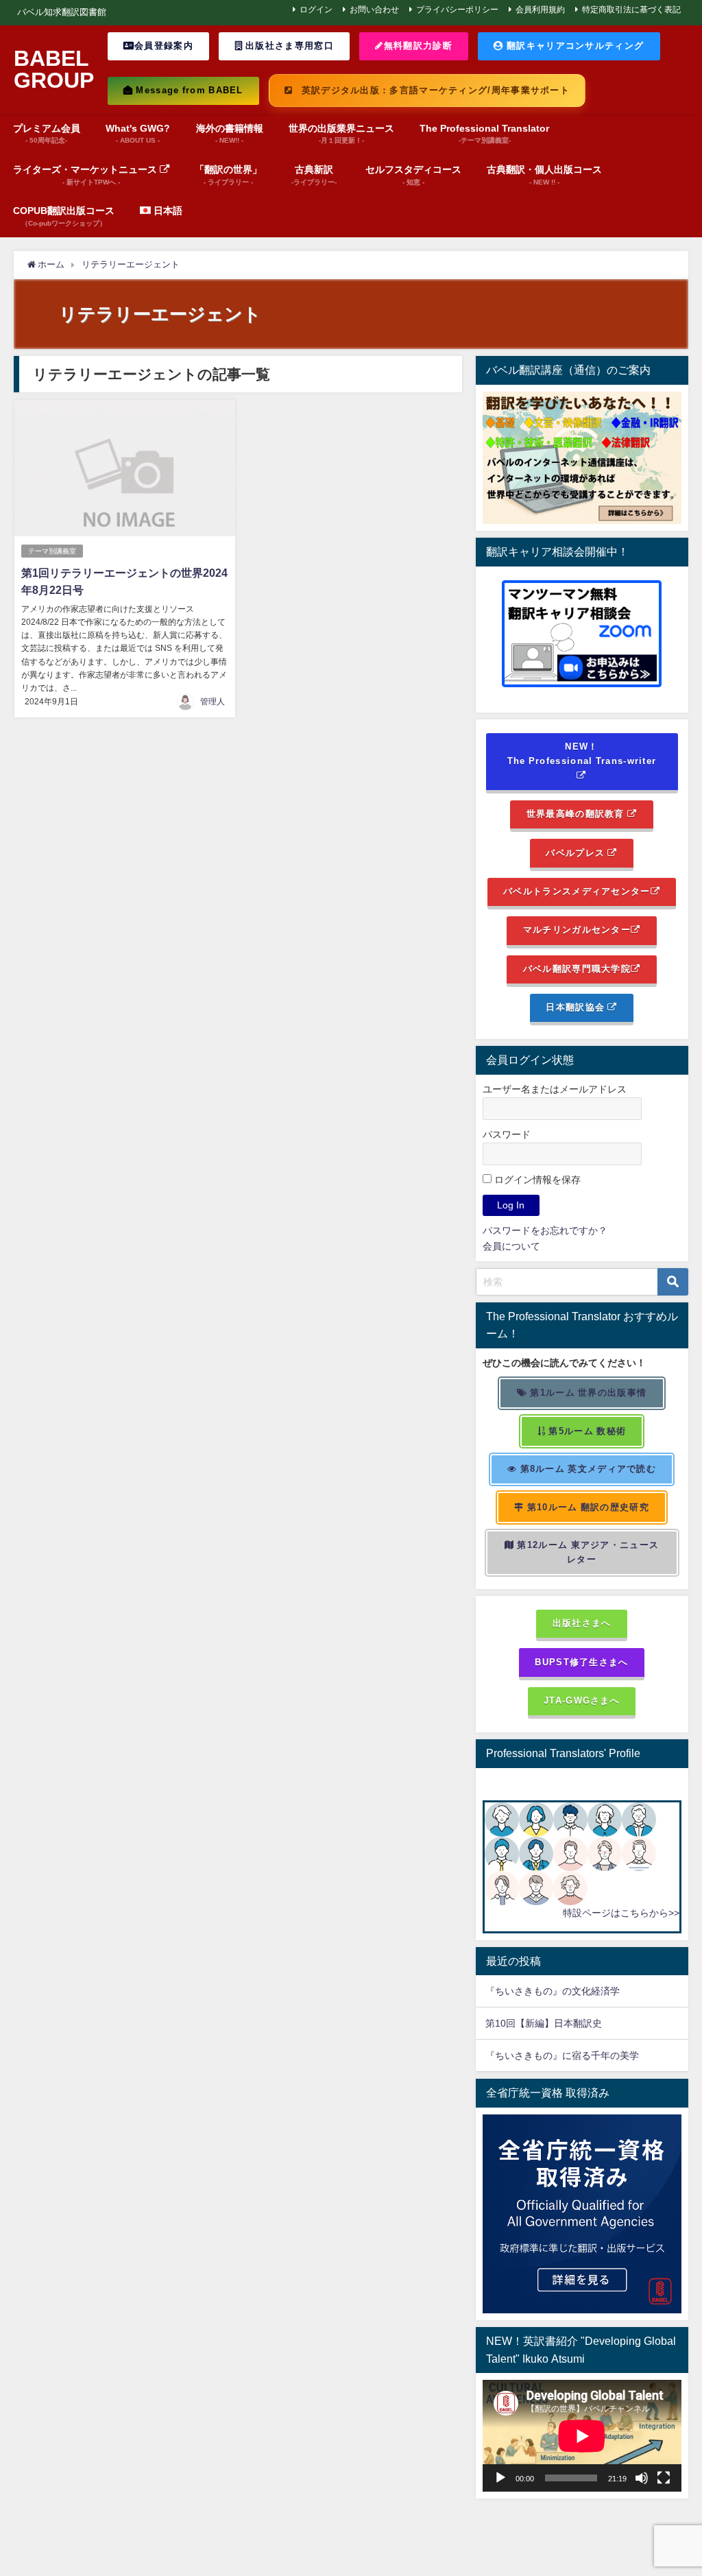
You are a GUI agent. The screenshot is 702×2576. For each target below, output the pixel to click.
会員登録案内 (164, 46)
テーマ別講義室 (52, 551)
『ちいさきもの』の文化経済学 (562, 1991)
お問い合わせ (374, 10)
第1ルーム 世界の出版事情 (587, 1393)
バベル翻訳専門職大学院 (577, 969)
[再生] (500, 2478)
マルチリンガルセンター (577, 930)
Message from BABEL (188, 90)
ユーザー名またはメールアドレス (555, 1089)
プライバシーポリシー (457, 10)
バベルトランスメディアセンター (577, 891)
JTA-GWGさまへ (582, 1701)
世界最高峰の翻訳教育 (577, 814)
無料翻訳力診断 (418, 46)
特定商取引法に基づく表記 (631, 10)
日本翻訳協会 (577, 1007)
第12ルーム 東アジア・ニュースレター (586, 1552)
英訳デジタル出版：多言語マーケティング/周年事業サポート (434, 90)
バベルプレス (577, 853)
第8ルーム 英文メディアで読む (586, 1469)
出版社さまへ (582, 1623)
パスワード (507, 1134)
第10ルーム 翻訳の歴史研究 (586, 1507)
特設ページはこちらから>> (621, 1913)
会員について (511, 1246)
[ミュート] (642, 2478)
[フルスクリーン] (664, 2478)
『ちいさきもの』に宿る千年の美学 (562, 2055)
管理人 (213, 702)
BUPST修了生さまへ (581, 1662)
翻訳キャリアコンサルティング (574, 46)
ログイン (316, 10)
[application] (582, 2436)
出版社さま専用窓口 (288, 46)
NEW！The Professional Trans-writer (582, 754)
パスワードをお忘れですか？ (545, 1230)
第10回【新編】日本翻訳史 (544, 2023)
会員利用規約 (540, 10)
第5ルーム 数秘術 (586, 1431)
